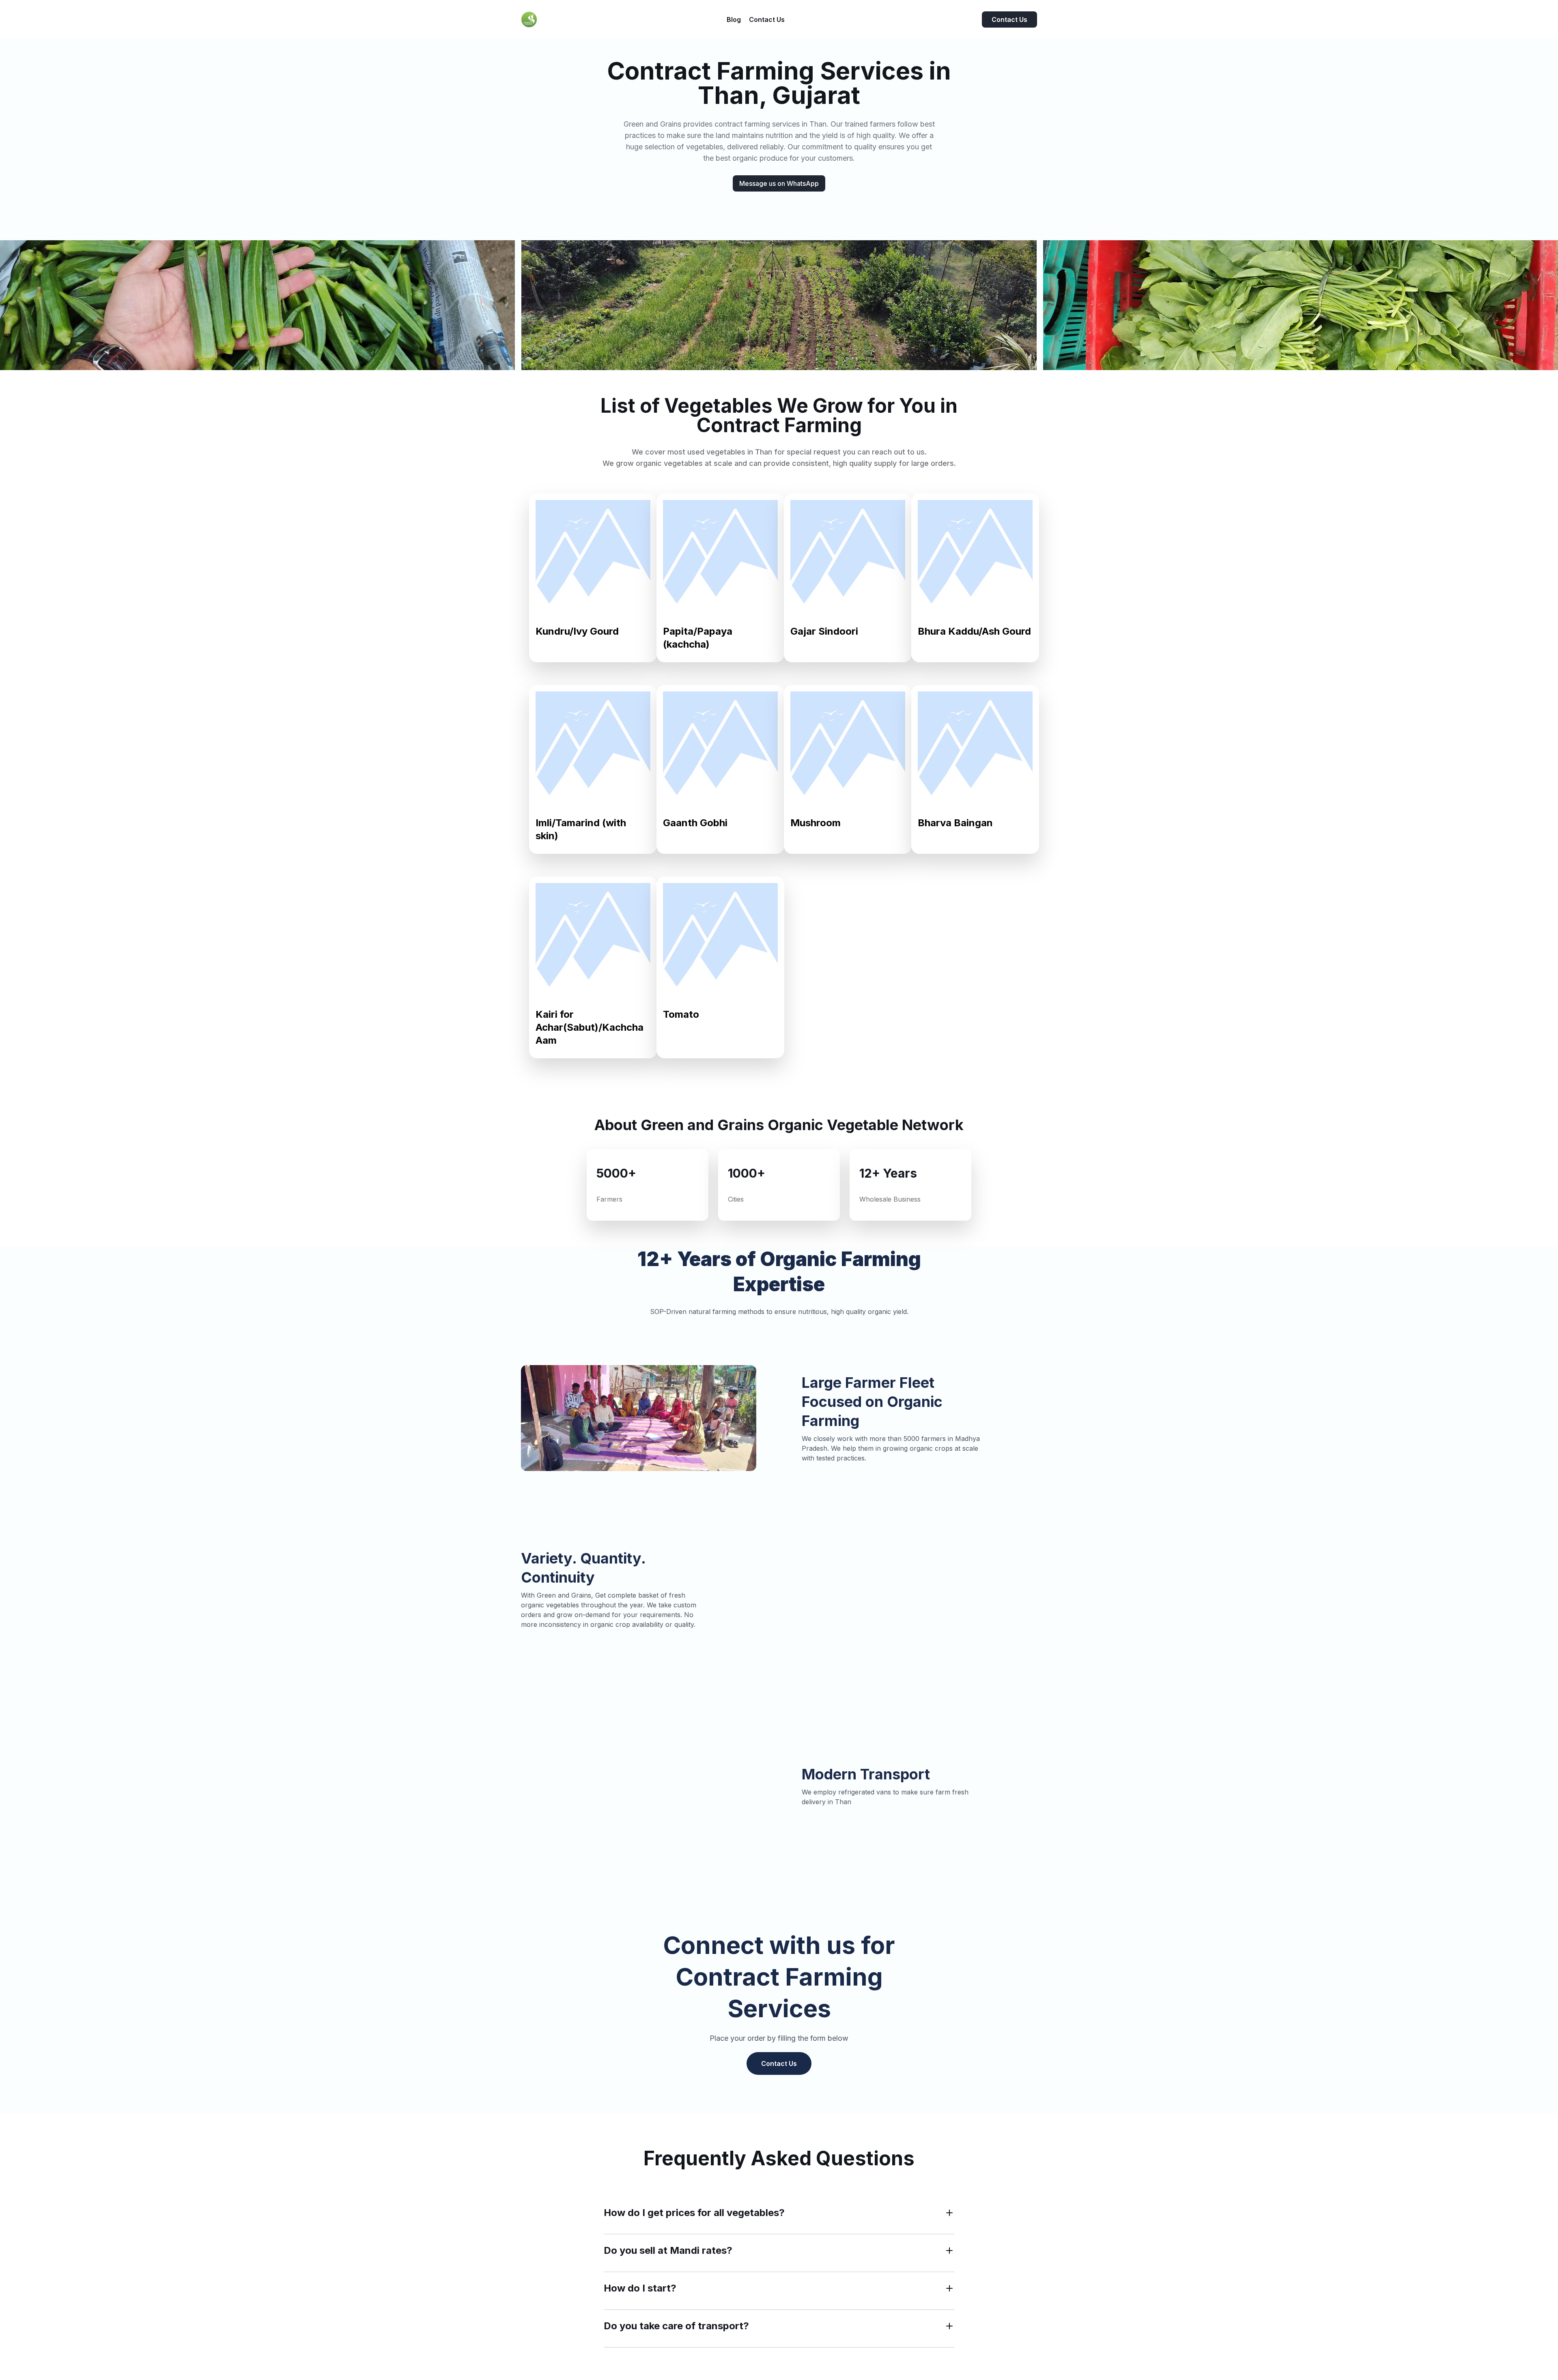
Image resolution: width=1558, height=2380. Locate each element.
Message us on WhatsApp (779, 183)
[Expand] (949, 2213)
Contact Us (1009, 19)
